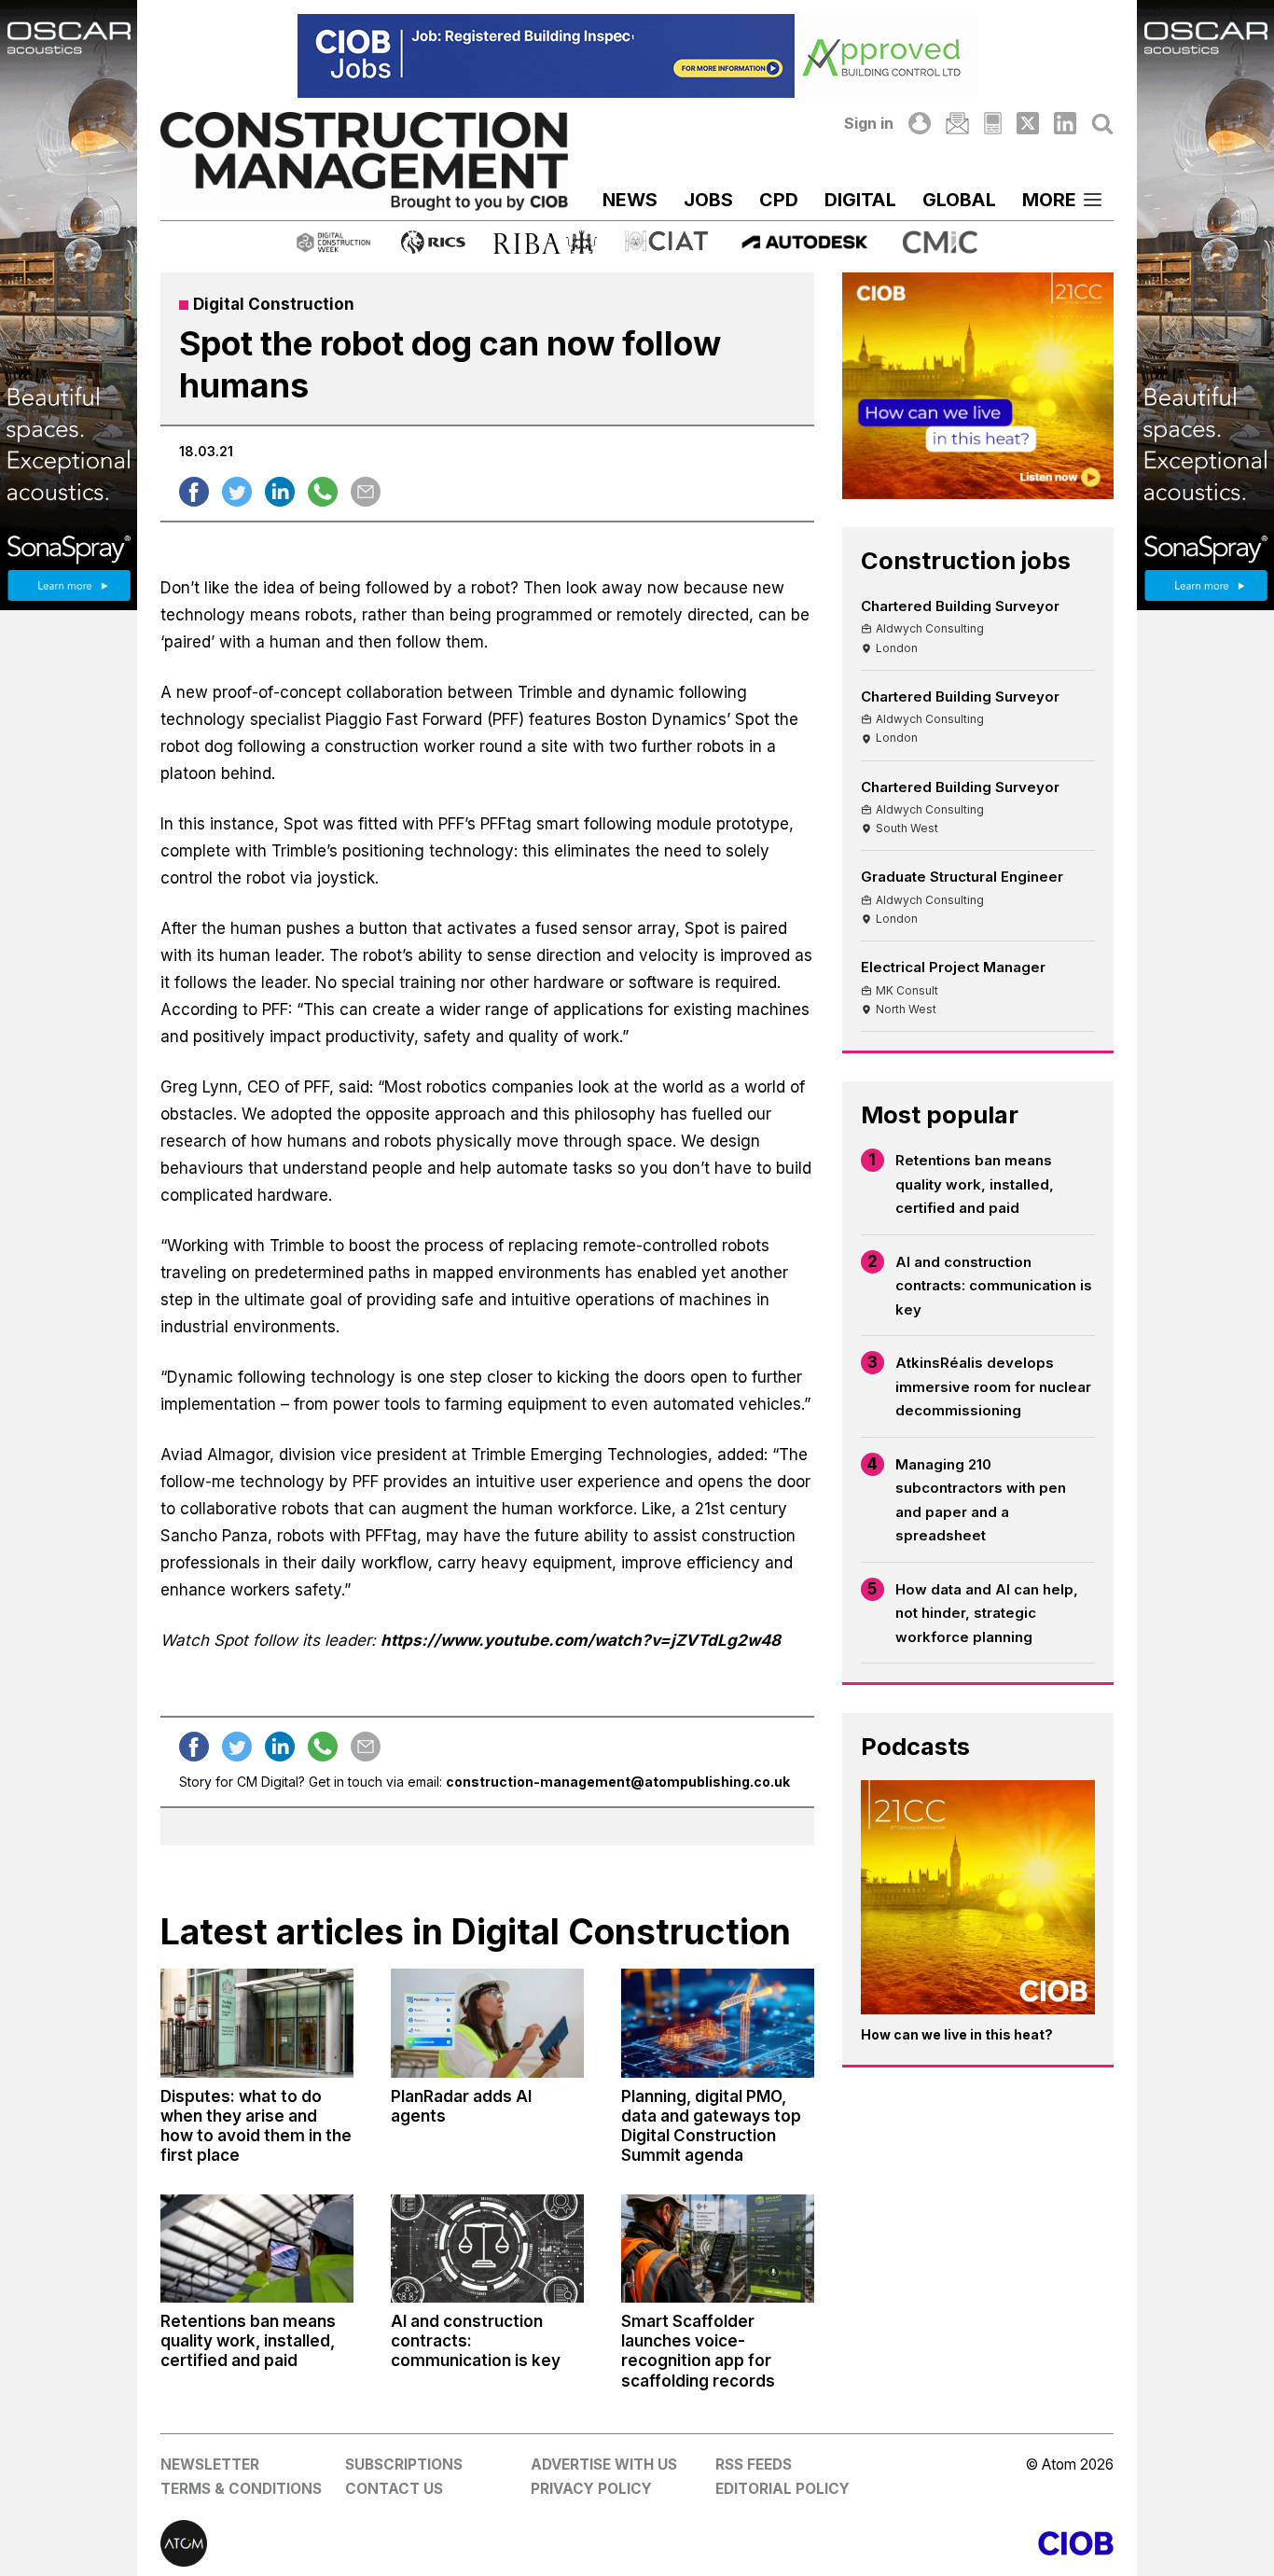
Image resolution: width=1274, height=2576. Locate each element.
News (630, 200)
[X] (1028, 123)
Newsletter (210, 2465)
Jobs (708, 200)
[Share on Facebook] (194, 492)
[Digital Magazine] (993, 123)
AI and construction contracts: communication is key (994, 1286)
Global (959, 200)
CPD (779, 200)
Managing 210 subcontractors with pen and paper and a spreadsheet (981, 1500)
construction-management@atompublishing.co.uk (618, 1782)
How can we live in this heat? (957, 2034)
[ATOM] (399, 2543)
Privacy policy (591, 2489)
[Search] (1102, 123)
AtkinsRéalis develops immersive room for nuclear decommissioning (993, 1386)
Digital (860, 200)
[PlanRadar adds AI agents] (487, 2023)
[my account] (920, 123)
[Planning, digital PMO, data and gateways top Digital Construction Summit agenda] (718, 2023)
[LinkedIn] (1065, 123)
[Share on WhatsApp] (323, 492)
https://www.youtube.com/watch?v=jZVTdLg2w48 (581, 1640)
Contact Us (394, 2489)
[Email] (957, 123)
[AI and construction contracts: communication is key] (487, 2249)
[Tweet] (237, 492)
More (1049, 200)
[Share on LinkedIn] (280, 492)
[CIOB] (875, 2543)
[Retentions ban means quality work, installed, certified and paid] (257, 2249)
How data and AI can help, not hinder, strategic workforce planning (987, 1613)
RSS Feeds (754, 2465)
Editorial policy (782, 2489)
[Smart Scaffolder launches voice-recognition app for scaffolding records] (718, 2249)
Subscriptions (404, 2465)
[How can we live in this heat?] (978, 1897)
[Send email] (366, 492)
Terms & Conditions (241, 2489)
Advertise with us (604, 2465)
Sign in (869, 123)
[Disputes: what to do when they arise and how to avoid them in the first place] (257, 2023)
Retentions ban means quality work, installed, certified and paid (975, 1184)
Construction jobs (966, 560)
